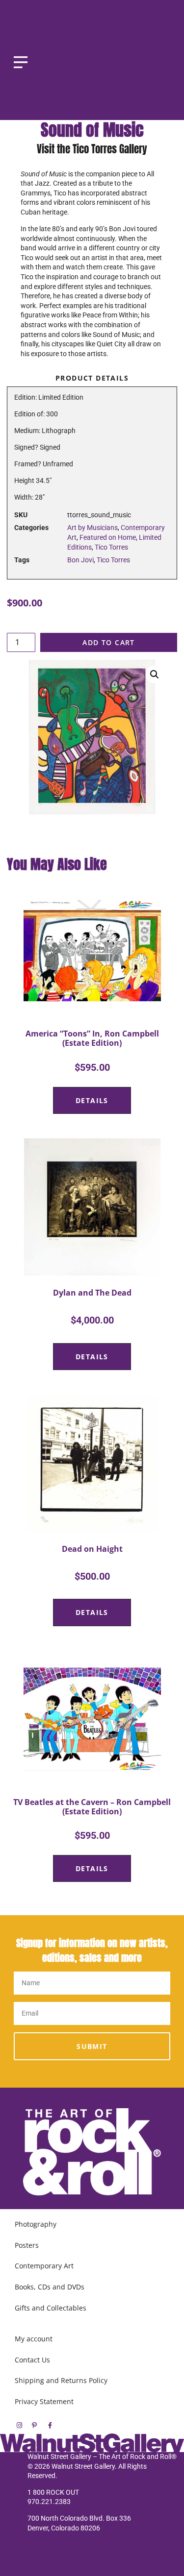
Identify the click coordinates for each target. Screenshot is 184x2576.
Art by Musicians (92, 528)
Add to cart (108, 642)
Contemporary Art (44, 2266)
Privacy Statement (44, 2401)
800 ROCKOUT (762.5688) (68, 2554)
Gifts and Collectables (51, 2308)
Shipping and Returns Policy (61, 2380)
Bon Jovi (80, 560)
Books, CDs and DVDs (50, 2287)
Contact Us (32, 2360)
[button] (155, 674)
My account (34, 2339)
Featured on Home (108, 537)
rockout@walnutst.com (64, 2564)
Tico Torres (111, 547)
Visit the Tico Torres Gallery (92, 149)
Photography (36, 2224)
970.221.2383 (49, 2545)
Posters (27, 2245)
